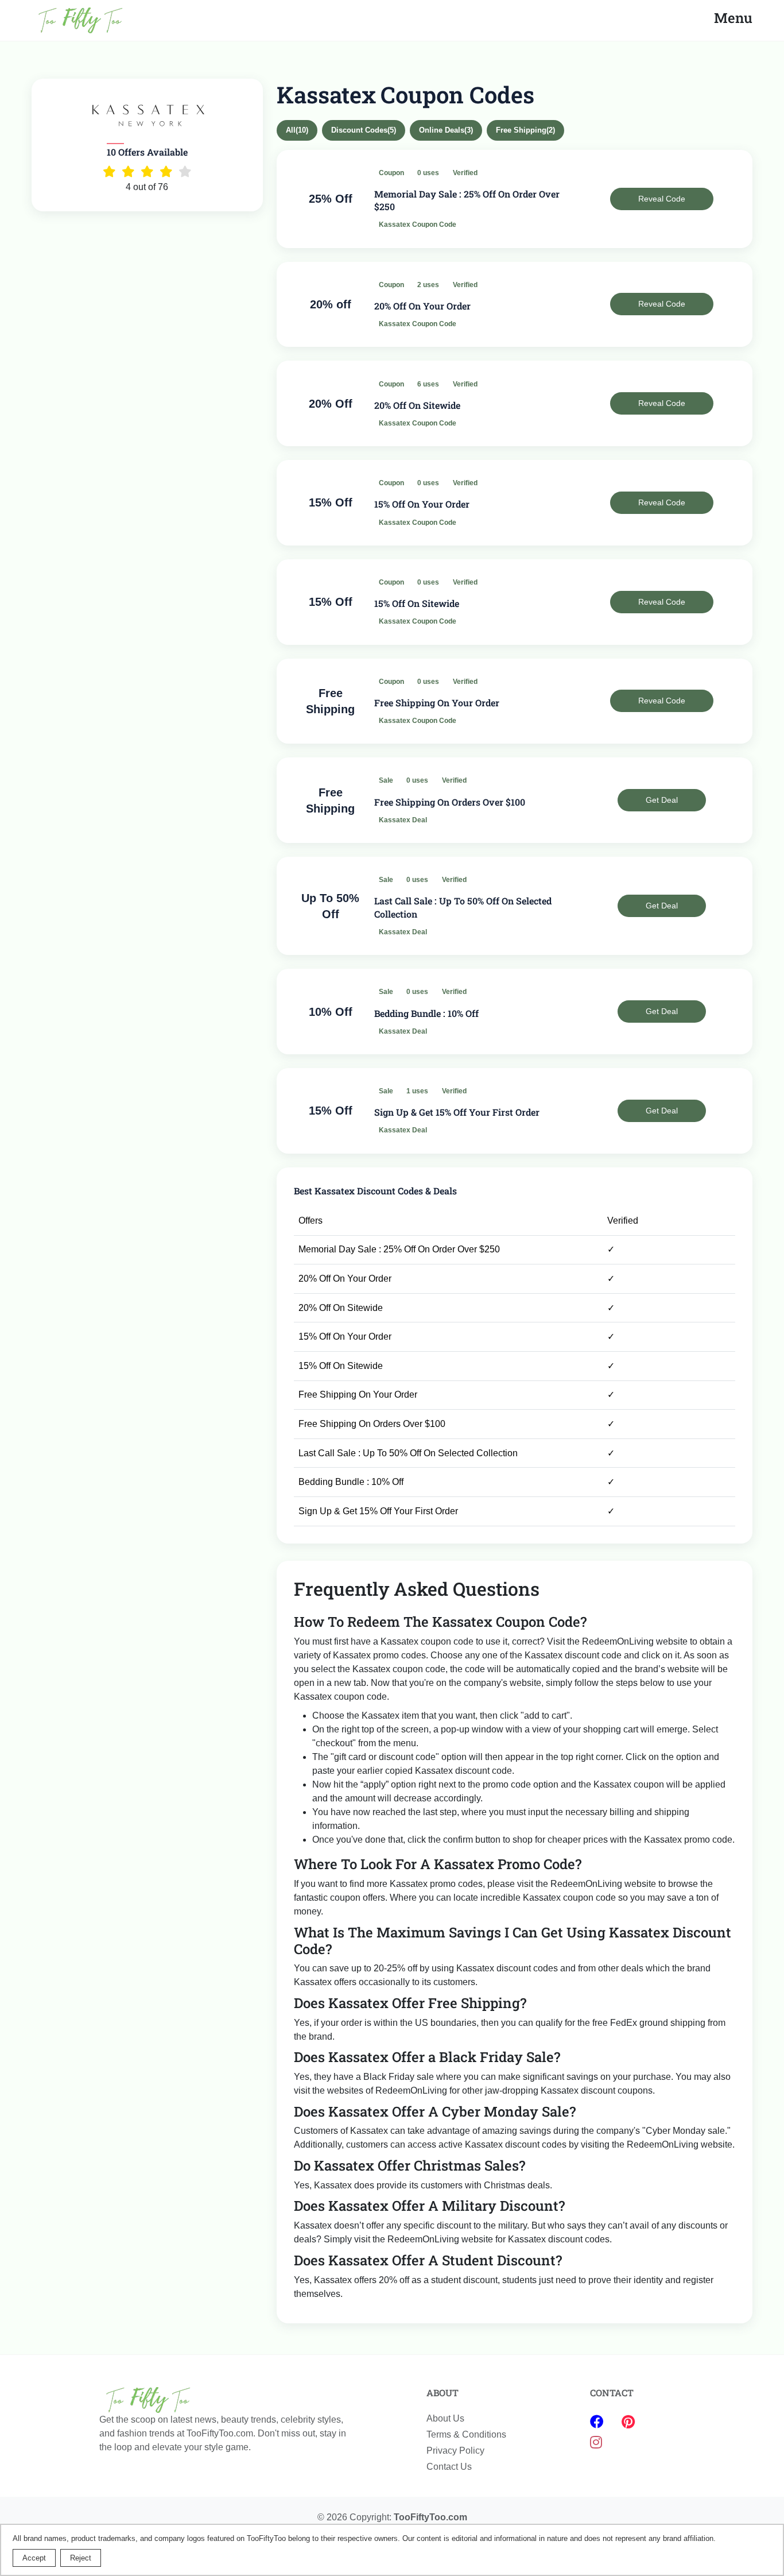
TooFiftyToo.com (430, 2517)
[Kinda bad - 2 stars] (128, 172)
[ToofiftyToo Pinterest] (628, 2422)
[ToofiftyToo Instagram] (596, 2442)
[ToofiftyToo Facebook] (599, 2422)
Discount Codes (364, 130)
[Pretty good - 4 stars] (166, 172)
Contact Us (449, 2467)
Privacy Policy (455, 2451)
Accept (34, 2558)
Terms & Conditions (466, 2434)
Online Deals (446, 130)
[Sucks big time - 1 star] (109, 172)
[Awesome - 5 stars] (185, 172)
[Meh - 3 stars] (147, 172)
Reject (81, 2558)
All (297, 130)
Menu (733, 18)
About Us (445, 2418)
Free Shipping (525, 130)
